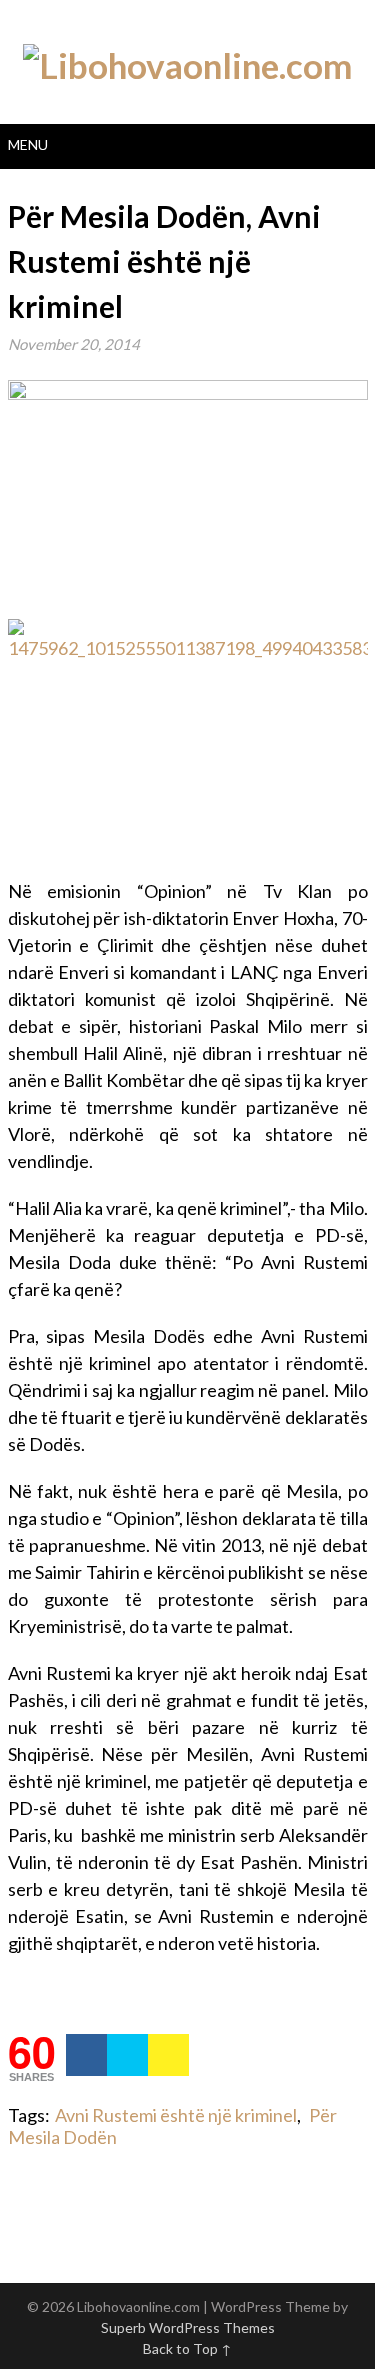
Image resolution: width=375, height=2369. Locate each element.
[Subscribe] (168, 2055)
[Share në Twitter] (127, 2055)
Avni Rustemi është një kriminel (176, 2115)
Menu (28, 144)
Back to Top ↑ (187, 2348)
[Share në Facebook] (86, 2055)
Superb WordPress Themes (188, 2327)
